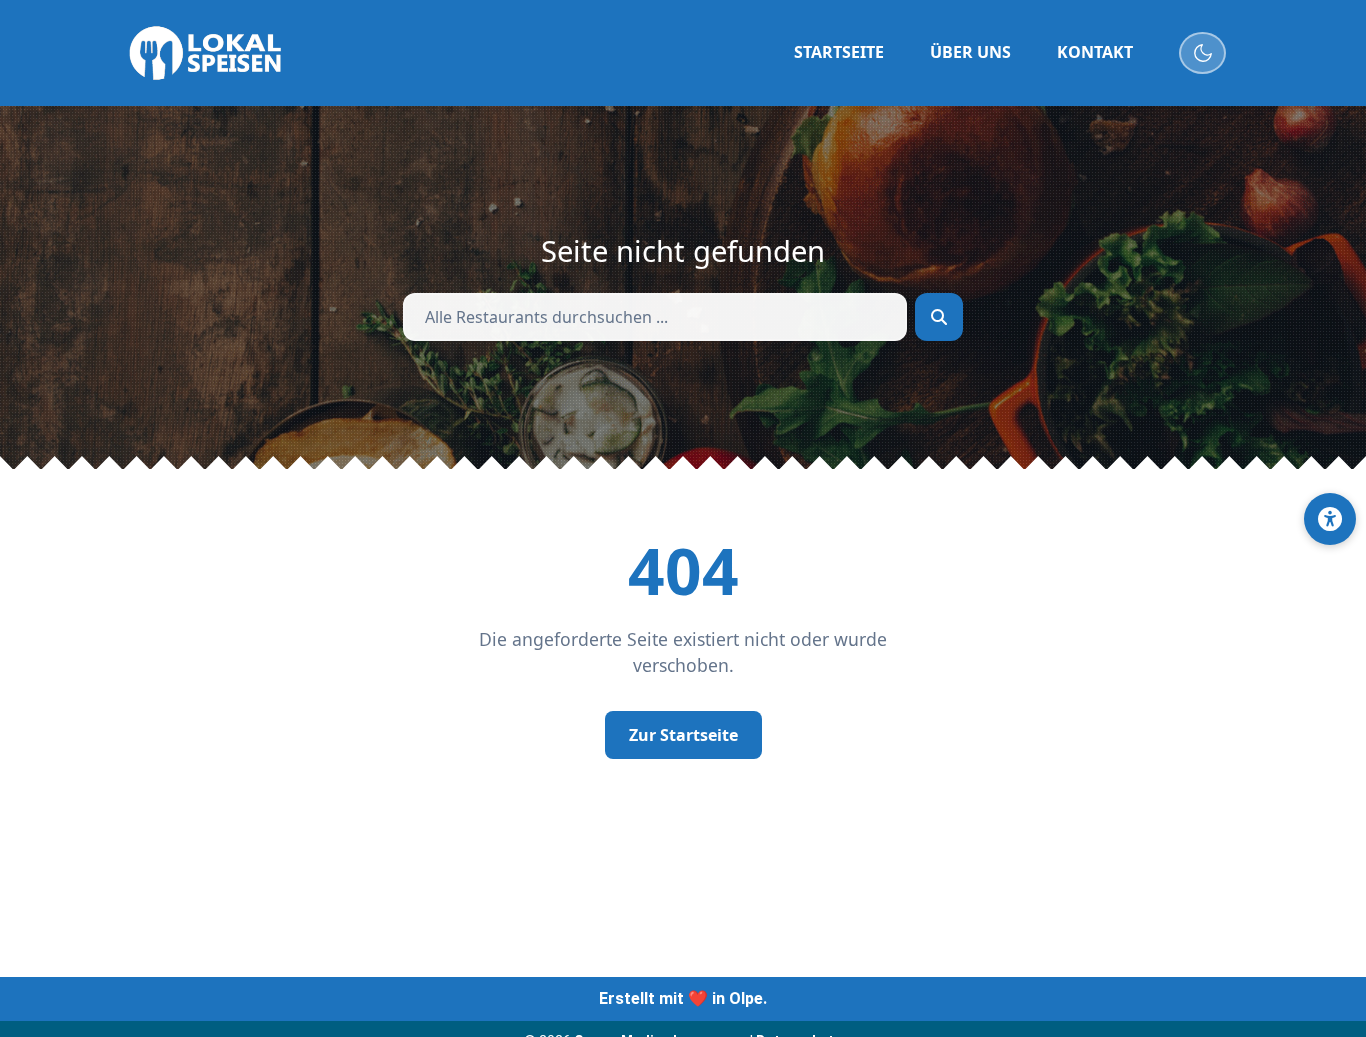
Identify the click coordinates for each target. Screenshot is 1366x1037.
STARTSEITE (839, 52)
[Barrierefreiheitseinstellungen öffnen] (1330, 519)
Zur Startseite (683, 735)
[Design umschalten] (1202, 53)
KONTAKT (1095, 52)
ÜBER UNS (970, 52)
